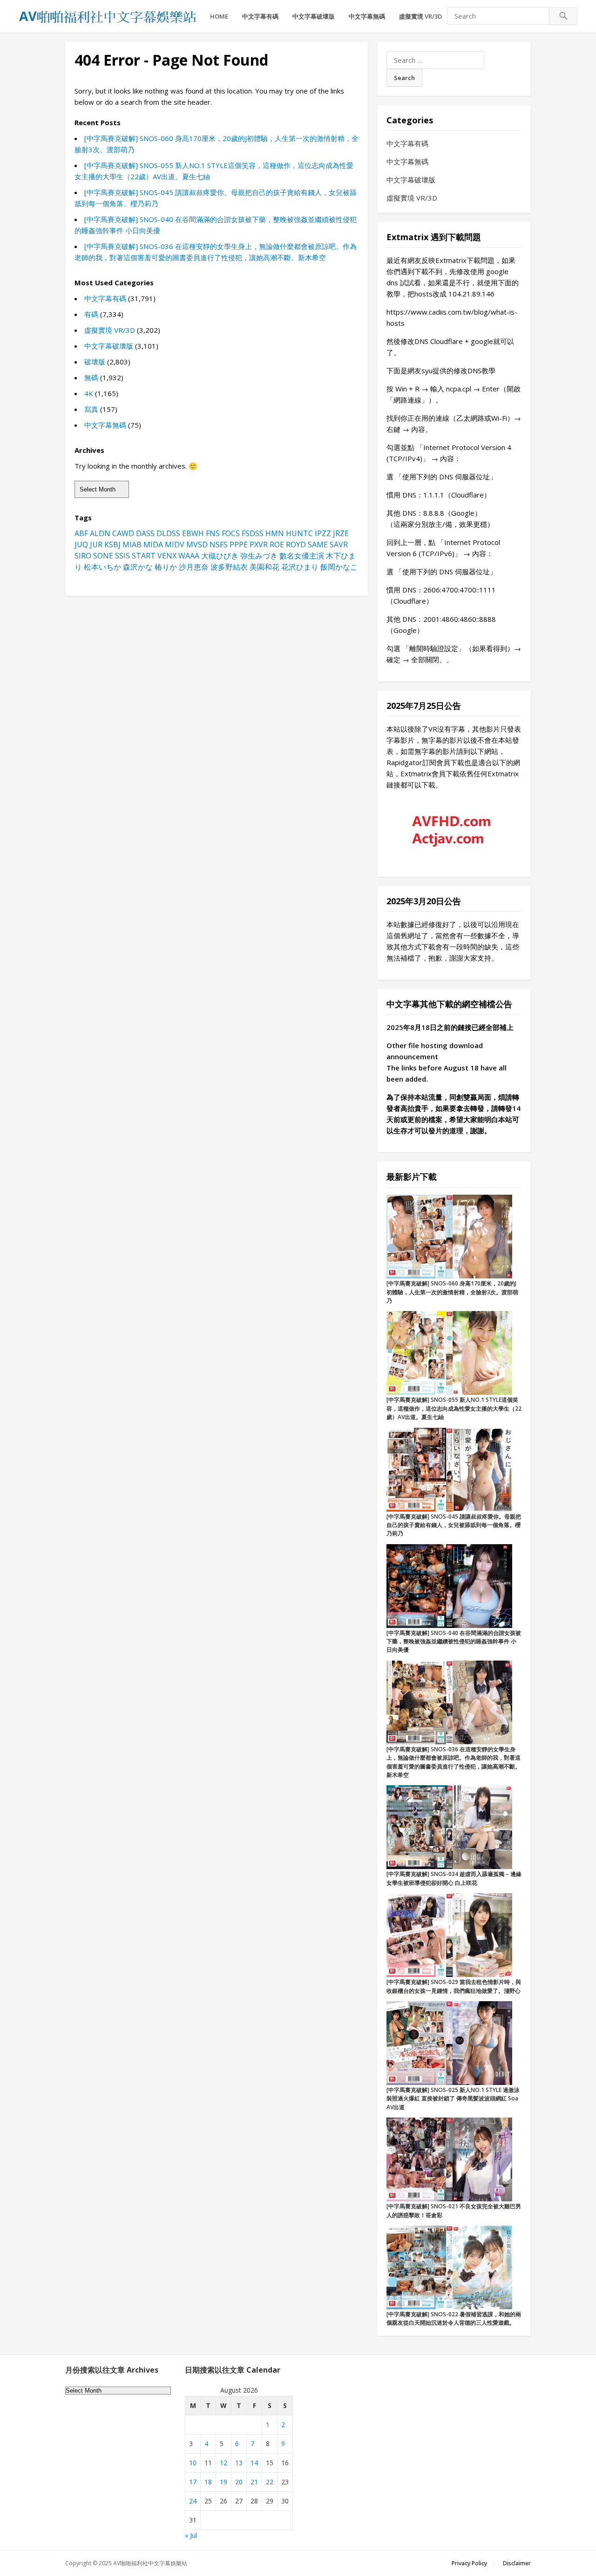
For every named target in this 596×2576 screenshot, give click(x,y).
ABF (81, 533)
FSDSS (253, 533)
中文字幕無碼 (367, 16)
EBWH (193, 533)
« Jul (191, 2535)
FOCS (231, 533)
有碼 (91, 314)
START (144, 556)
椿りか (166, 567)
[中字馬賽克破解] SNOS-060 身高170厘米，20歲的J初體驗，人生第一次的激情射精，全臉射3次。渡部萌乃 (452, 1292)
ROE (277, 545)
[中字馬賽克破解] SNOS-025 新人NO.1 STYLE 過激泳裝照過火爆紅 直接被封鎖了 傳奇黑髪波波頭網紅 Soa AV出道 (453, 2098)
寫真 (91, 409)
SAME (318, 545)
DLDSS (168, 533)
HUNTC (299, 533)
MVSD (197, 545)
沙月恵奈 (194, 567)
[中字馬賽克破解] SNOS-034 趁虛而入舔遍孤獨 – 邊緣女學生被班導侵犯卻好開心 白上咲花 (454, 1878)
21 (254, 2482)
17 (193, 2482)
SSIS (122, 556)
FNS (213, 533)
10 (193, 2463)
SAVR (339, 545)
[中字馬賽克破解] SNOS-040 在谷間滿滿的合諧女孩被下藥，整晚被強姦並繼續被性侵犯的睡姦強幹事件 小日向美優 (454, 1641)
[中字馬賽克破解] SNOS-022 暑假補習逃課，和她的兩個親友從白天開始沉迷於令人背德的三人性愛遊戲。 (454, 2318)
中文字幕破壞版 (314, 16)
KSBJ (112, 545)
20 (239, 2482)
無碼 (91, 377)
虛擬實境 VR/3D (420, 16)
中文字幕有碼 (260, 16)
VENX (167, 556)
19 (223, 2482)
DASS (145, 533)
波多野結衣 (229, 567)
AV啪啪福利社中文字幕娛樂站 (150, 2563)
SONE (103, 556)
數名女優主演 (302, 556)
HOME (219, 16)
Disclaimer (517, 2563)
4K (89, 393)
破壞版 (95, 362)
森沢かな (138, 567)
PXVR (259, 545)
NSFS (219, 545)
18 (208, 2482)
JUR (96, 545)
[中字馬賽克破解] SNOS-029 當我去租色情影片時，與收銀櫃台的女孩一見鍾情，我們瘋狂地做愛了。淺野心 (454, 1986)
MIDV (175, 545)
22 (270, 2482)
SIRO (83, 556)
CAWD (123, 533)
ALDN (100, 533)
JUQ (81, 545)
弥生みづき (259, 556)
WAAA (189, 556)
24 (193, 2501)
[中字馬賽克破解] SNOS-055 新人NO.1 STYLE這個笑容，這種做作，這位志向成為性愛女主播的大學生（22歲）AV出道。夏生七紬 (454, 1408)
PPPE (239, 545)
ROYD (296, 545)
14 (254, 2463)
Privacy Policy (469, 2563)
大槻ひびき (220, 556)
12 (223, 2463)
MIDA (153, 545)
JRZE (341, 533)
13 (239, 2463)
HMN (275, 533)
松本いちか (102, 567)
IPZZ (323, 533)
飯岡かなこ (339, 567)
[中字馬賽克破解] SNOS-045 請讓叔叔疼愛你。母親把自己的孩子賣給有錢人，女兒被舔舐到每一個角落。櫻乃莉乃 (454, 1525)
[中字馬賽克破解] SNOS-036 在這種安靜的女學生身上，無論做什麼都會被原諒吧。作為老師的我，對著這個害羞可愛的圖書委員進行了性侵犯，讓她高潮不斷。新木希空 (454, 1762)
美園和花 (264, 567)
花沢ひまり (300, 567)
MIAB (132, 545)
